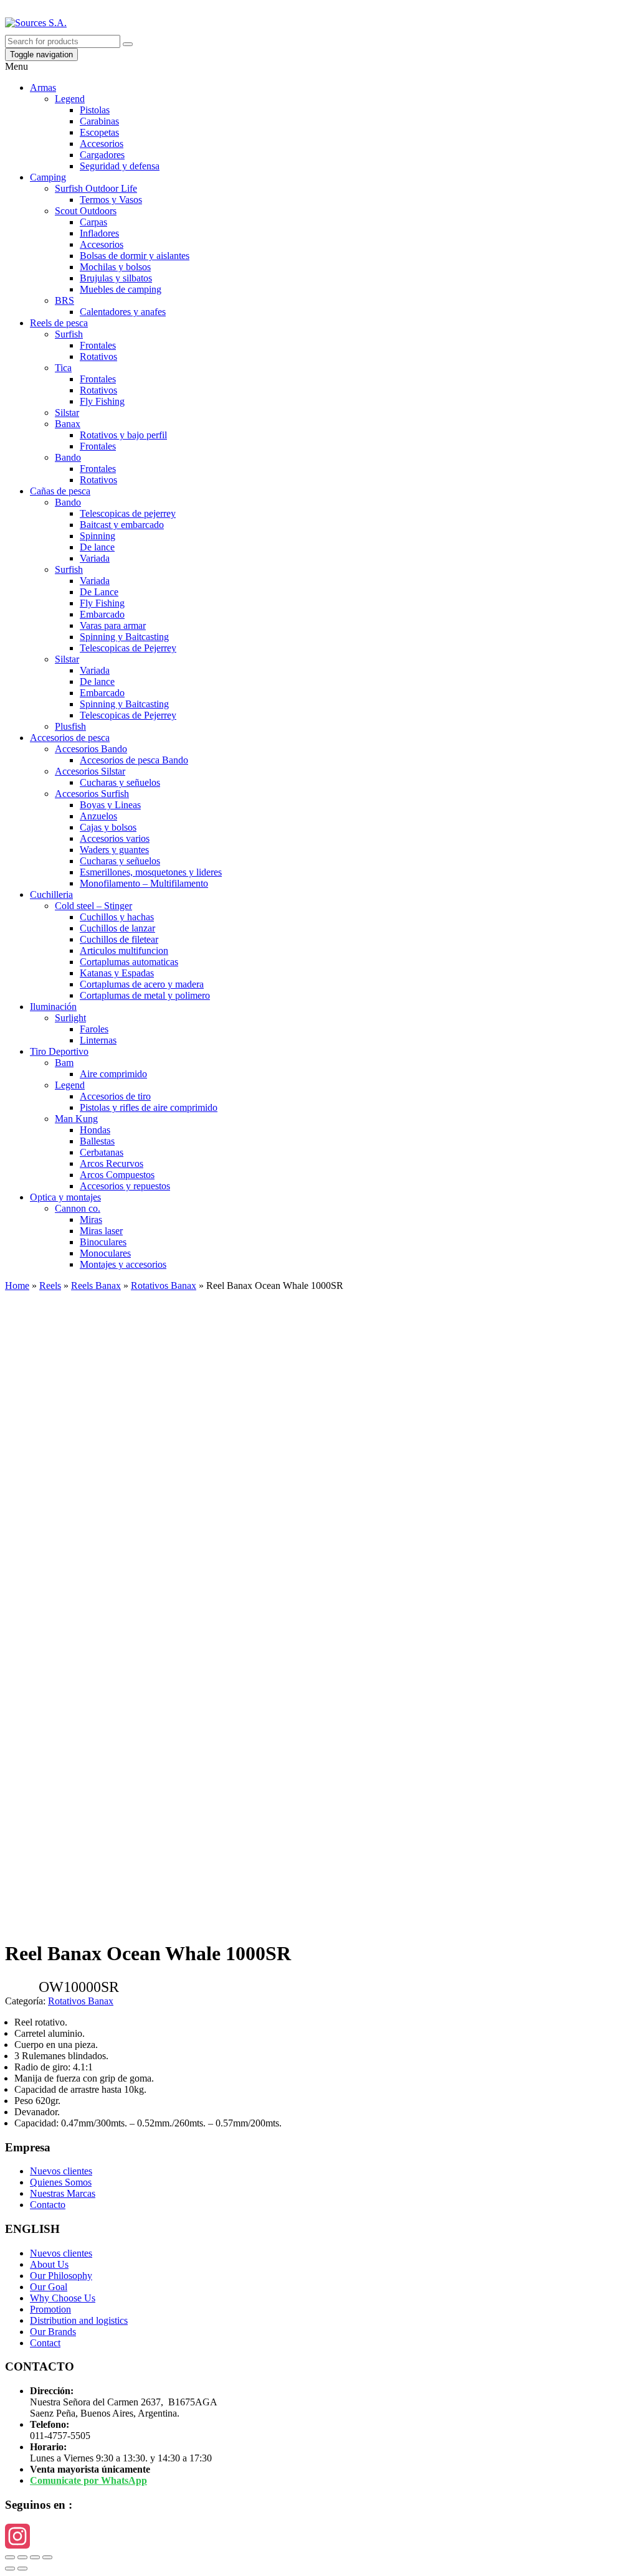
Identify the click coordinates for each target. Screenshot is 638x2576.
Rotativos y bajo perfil (123, 435)
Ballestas (97, 1141)
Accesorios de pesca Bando (134, 760)
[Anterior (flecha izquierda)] (10, 2569)
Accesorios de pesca (70, 738)
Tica (63, 368)
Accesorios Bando (91, 749)
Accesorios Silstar (90, 771)
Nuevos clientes (61, 2171)
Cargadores (102, 155)
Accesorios (102, 144)
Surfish (69, 334)
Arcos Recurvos (112, 1163)
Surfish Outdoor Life (96, 188)
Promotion (50, 2309)
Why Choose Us (63, 2298)
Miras (91, 1220)
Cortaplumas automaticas (129, 962)
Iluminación (53, 1007)
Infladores (99, 233)
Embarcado (102, 614)
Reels (50, 1286)
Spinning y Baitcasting (124, 637)
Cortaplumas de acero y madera (142, 984)
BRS (64, 300)
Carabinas (99, 121)
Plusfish (70, 726)
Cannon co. (78, 1208)
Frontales (98, 345)
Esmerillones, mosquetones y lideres (151, 872)
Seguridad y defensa (120, 166)
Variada (95, 558)
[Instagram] (319, 2536)
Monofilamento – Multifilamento (144, 883)
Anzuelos (98, 816)
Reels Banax (96, 1286)
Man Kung (76, 1119)
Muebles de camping (121, 289)
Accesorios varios (115, 838)
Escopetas (99, 132)
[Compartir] (22, 2557)
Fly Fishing (102, 401)
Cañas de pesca (60, 491)
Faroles (94, 1029)
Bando (68, 457)
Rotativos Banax (164, 1286)
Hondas (95, 1130)
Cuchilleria (51, 894)
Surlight (70, 1018)
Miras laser (101, 1231)
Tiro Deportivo (59, 1051)
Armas (43, 87)
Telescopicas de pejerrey (128, 513)
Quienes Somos (61, 2182)
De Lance (99, 592)
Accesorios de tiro (115, 1096)
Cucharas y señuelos (120, 782)
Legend (70, 99)
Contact (45, 2343)
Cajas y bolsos (108, 827)
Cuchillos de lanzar (117, 928)
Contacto (48, 2205)
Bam (64, 1063)
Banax (68, 424)
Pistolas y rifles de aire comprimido (149, 1107)
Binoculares (103, 1242)
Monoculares (105, 1253)
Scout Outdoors (86, 211)
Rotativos (98, 356)
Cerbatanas (102, 1152)
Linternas (98, 1040)
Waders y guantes (114, 850)
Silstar (67, 413)
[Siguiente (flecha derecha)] (22, 2569)
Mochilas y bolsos (115, 267)
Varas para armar (113, 625)
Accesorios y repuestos (125, 1186)
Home (17, 1286)
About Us (49, 2264)
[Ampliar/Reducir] (47, 2557)
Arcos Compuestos (117, 1175)
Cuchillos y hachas (117, 917)
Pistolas (95, 110)
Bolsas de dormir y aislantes (135, 256)
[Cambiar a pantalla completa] (35, 2557)
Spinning (98, 536)
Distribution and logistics (79, 2320)
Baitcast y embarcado (122, 525)
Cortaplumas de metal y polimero (145, 995)
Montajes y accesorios (123, 1264)
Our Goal (49, 2287)
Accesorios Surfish (92, 794)
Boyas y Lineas (110, 805)
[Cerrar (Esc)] (10, 2557)
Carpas (93, 222)
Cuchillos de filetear (119, 939)
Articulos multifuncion (124, 951)
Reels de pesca (59, 323)
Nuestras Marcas (63, 2193)
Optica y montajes (65, 1197)
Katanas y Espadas (117, 973)
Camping (48, 177)
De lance (97, 547)
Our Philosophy (61, 2276)
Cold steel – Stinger (93, 906)
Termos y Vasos (111, 200)
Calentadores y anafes (123, 312)
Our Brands (53, 2332)
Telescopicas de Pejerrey (128, 648)
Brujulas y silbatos (116, 278)
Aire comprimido (113, 1074)
